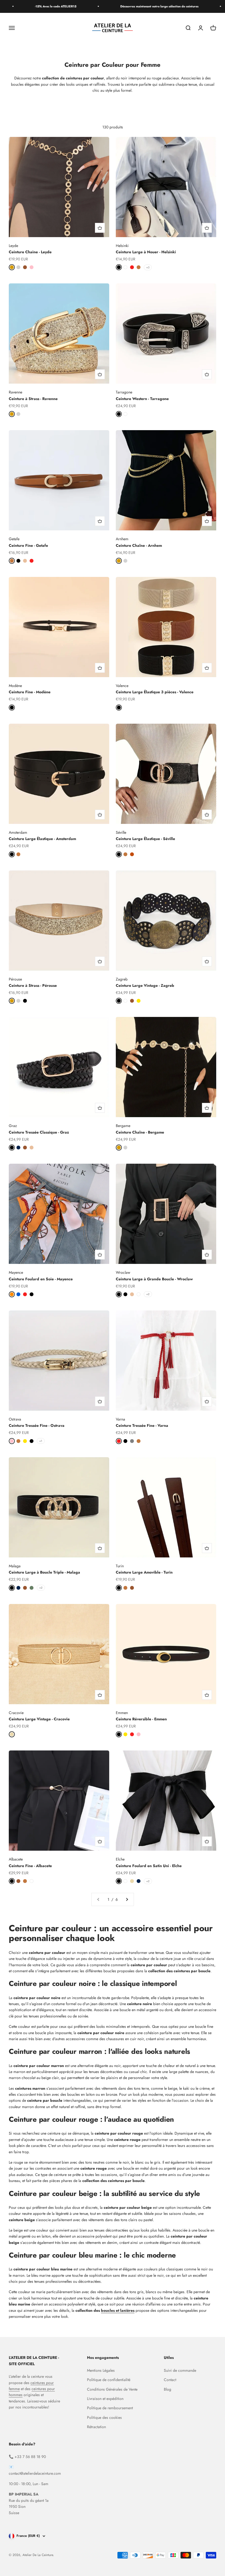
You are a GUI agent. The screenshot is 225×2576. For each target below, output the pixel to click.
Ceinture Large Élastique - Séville (145, 839)
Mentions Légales (101, 2370)
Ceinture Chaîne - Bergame (140, 1132)
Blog (168, 2389)
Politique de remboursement (110, 2408)
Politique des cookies (104, 2417)
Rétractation (96, 2427)
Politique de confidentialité (109, 2380)
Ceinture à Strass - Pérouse (33, 985)
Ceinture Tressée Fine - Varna (142, 1425)
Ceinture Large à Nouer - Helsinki (146, 252)
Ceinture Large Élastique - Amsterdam (42, 839)
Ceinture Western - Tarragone (142, 399)
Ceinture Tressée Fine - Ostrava (37, 1425)
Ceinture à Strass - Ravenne (33, 399)
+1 (41, 1441)
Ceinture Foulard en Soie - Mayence (41, 1279)
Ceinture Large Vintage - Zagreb (145, 985)
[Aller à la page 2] (127, 1899)
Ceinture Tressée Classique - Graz (39, 1132)
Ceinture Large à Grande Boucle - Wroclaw (154, 1279)
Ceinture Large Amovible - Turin (144, 1572)
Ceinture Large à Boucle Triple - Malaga (44, 1572)
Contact (170, 2380)
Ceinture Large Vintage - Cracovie (39, 1719)
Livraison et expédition (105, 2399)
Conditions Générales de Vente (112, 2389)
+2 (148, 1294)
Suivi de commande (180, 2370)
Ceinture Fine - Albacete (30, 1866)
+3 (148, 267)
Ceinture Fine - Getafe (28, 545)
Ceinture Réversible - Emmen (141, 1719)
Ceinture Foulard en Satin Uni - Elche (149, 1866)
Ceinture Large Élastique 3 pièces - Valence (155, 692)
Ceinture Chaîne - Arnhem (139, 545)
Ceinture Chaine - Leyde (30, 252)
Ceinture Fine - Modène (30, 692)
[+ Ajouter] (100, 228)
